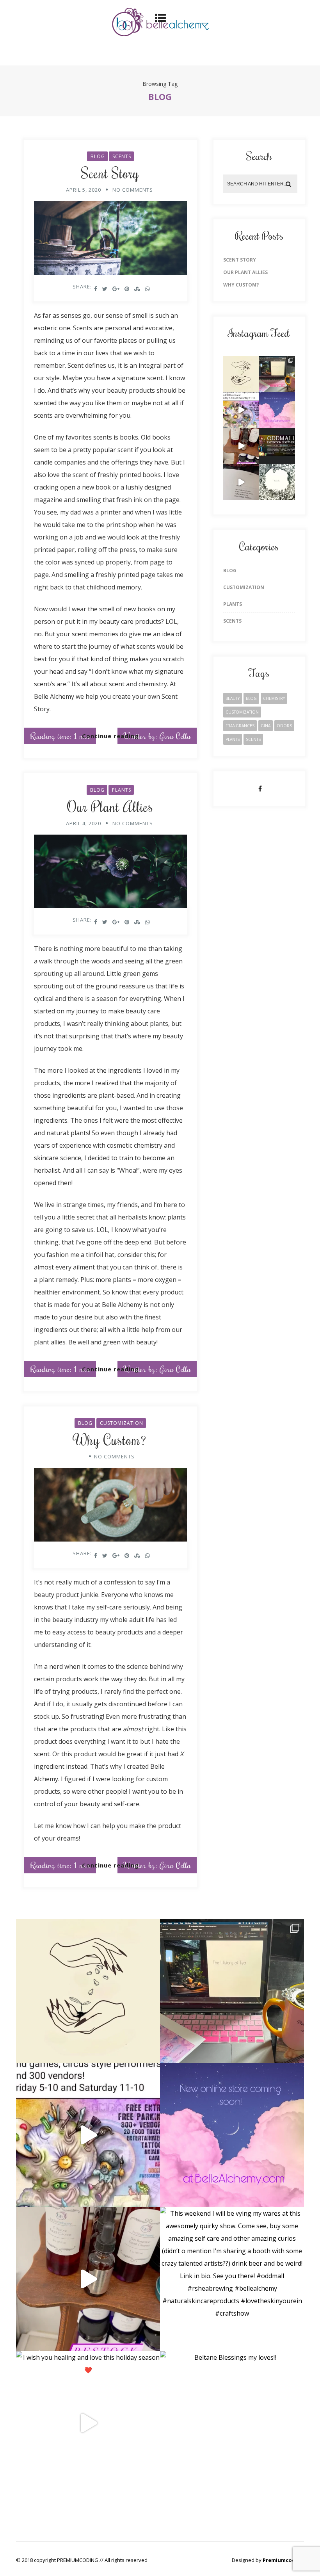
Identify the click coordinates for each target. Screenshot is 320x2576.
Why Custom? (110, 1440)
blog (251, 698)
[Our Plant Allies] (111, 873)
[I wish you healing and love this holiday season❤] (241, 482)
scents (253, 739)
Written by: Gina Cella (157, 736)
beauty (233, 698)
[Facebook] (260, 789)
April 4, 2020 (84, 823)
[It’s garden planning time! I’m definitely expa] (241, 374)
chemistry (274, 698)
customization (242, 712)
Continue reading (110, 736)
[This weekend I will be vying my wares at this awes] (277, 446)
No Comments (133, 190)
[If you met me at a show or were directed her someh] (277, 410)
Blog (98, 156)
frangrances (240, 726)
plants (233, 739)
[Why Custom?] (111, 1507)
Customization (122, 1423)
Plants (122, 790)
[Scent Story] (111, 240)
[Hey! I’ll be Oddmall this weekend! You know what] (241, 410)
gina (266, 726)
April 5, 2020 (84, 190)
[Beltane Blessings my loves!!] (277, 482)
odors (284, 726)
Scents (122, 156)
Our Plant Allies (110, 806)
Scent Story (110, 173)
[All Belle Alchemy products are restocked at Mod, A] (241, 446)
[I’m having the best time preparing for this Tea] (277, 374)
